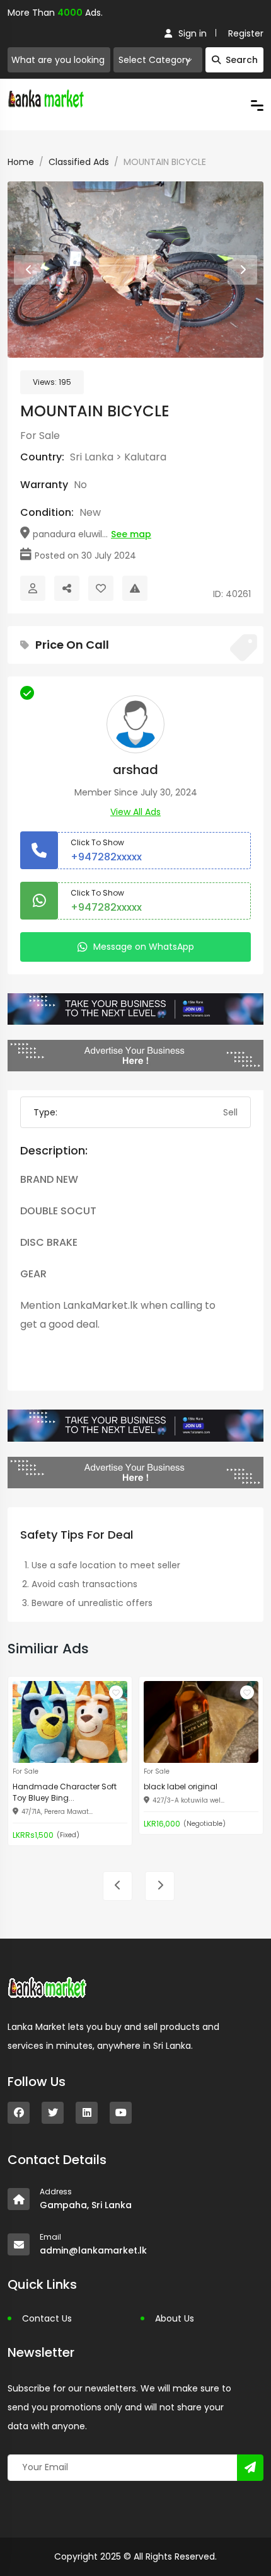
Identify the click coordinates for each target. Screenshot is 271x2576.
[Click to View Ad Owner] (33, 588)
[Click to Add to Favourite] (101, 588)
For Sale (40, 436)
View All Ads (135, 812)
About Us (175, 2318)
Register (246, 33)
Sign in (193, 33)
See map (131, 534)
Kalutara (145, 457)
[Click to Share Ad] (67, 588)
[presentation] (29, 270)
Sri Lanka (92, 457)
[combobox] (158, 60)
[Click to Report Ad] (135, 588)
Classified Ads (79, 162)
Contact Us (47, 2318)
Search (242, 60)
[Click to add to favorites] (116, 1692)
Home (21, 162)
